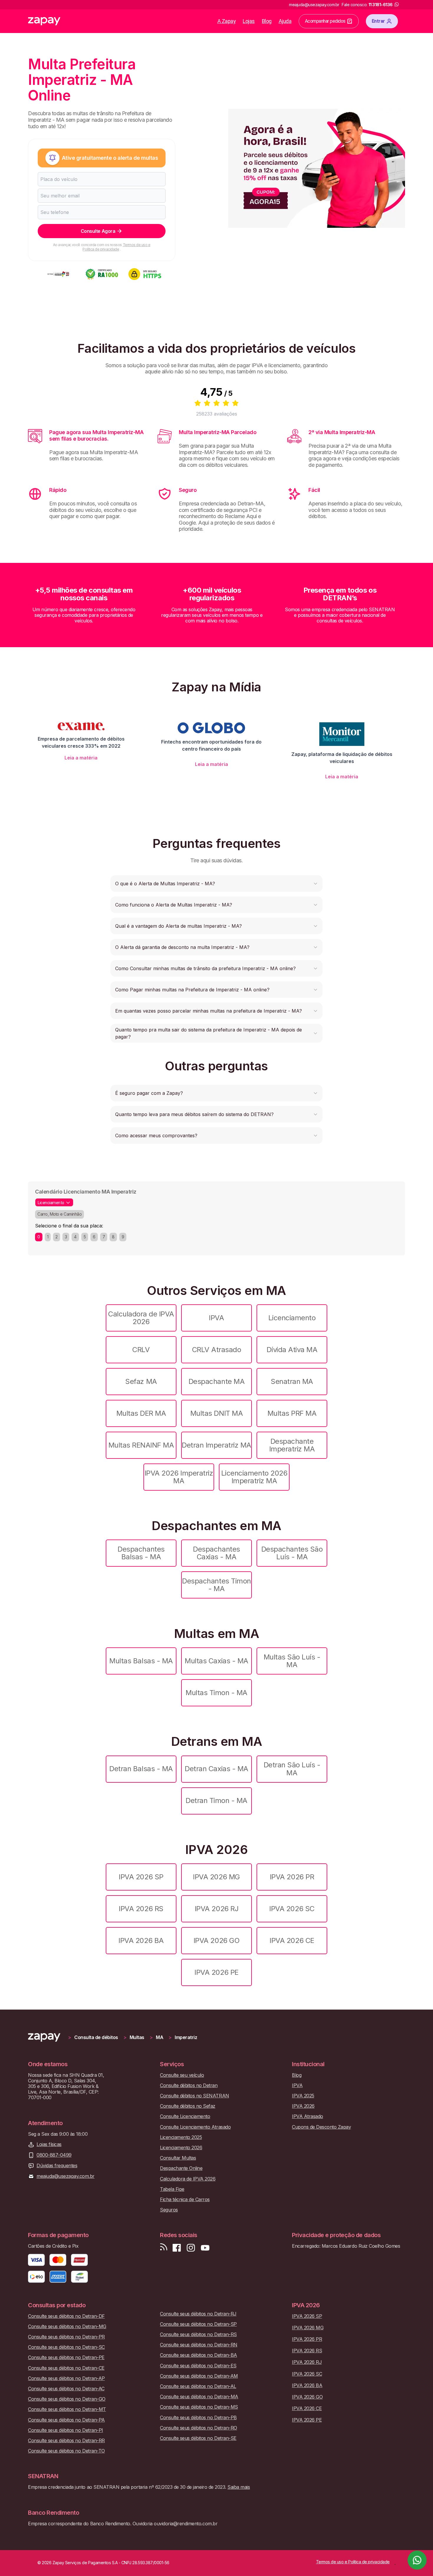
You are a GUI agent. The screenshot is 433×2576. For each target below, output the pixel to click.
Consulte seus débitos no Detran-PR (66, 2337)
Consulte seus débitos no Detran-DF (66, 2316)
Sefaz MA (141, 1381)
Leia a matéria (81, 758)
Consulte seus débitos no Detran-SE (198, 2438)
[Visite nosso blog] (164, 2248)
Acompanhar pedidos (325, 21)
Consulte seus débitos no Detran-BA (199, 2355)
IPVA (216, 1318)
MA (160, 2037)
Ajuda (285, 21)
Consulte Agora (98, 231)
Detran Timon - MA (216, 1800)
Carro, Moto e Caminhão (60, 1214)
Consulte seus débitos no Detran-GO (67, 2399)
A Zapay (227, 21)
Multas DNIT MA (216, 1413)
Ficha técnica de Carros (185, 2200)
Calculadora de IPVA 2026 (141, 1318)
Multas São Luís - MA (292, 1661)
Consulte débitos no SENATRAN (195, 2096)
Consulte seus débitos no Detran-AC (66, 2389)
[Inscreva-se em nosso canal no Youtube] (205, 2248)
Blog (267, 21)
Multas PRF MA (292, 1413)
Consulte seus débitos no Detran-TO (66, 2451)
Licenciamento (292, 1318)
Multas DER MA (141, 1413)
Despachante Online (181, 2168)
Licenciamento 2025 (181, 2137)
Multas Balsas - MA (141, 1661)
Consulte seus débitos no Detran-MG (67, 2327)
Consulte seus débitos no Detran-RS (198, 2334)
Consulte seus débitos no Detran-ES (198, 2366)
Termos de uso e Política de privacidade (116, 247)
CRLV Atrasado (217, 1350)
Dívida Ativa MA (292, 1350)
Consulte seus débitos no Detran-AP (66, 2378)
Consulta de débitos (96, 2037)
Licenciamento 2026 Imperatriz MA (254, 1477)
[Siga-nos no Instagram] (191, 2248)
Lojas (249, 21)
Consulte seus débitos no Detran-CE (66, 2368)
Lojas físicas (49, 2144)
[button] (216, 884)
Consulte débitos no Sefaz (188, 2106)
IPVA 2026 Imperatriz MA (179, 1477)
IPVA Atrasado (308, 2116)
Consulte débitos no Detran (189, 2085)
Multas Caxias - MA (216, 1661)
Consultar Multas (178, 2158)
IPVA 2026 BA (141, 1940)
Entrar (378, 21)
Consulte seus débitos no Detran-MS (199, 2407)
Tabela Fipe (172, 2189)
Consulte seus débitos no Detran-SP (198, 2324)
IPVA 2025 (303, 2096)
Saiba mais (239, 2487)
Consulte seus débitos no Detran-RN (199, 2345)
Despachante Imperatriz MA (292, 1445)
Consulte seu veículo (182, 2075)
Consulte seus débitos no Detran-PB (198, 2418)
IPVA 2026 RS (141, 1909)
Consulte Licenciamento (185, 2116)
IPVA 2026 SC (292, 1909)
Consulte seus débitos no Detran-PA (66, 2420)
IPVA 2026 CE (292, 1940)
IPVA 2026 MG (216, 1877)
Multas (137, 2037)
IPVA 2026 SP (141, 1877)
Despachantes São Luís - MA (292, 1553)
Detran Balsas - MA (141, 1769)
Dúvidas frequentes (57, 2166)
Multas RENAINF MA (141, 1445)
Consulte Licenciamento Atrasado (195, 2127)
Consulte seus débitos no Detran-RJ (198, 2314)
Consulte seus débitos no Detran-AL (198, 2386)
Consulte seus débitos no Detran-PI (66, 2430)
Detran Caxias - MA (216, 1769)
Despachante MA (216, 1381)
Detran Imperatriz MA (216, 1445)
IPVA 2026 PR (292, 1877)
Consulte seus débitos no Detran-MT (67, 2409)
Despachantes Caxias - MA (216, 1553)
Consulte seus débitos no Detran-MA (199, 2397)
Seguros (169, 2210)
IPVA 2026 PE (216, 1972)
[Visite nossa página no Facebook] (177, 2248)
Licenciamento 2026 (181, 2148)
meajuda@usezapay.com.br (66, 2176)
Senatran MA (292, 1381)
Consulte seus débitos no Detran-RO (199, 2428)
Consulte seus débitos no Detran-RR (66, 2441)
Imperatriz (186, 2037)
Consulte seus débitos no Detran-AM (199, 2376)
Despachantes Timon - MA (216, 1585)
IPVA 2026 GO (216, 1940)
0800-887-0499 (54, 2155)
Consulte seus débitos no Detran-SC (66, 2347)
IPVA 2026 (303, 2106)
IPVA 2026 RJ (216, 1909)
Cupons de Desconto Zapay (321, 2127)
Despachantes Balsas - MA (141, 1553)
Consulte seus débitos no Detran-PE (66, 2357)
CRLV (141, 1350)
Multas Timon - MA (216, 1693)
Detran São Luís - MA (292, 1769)
